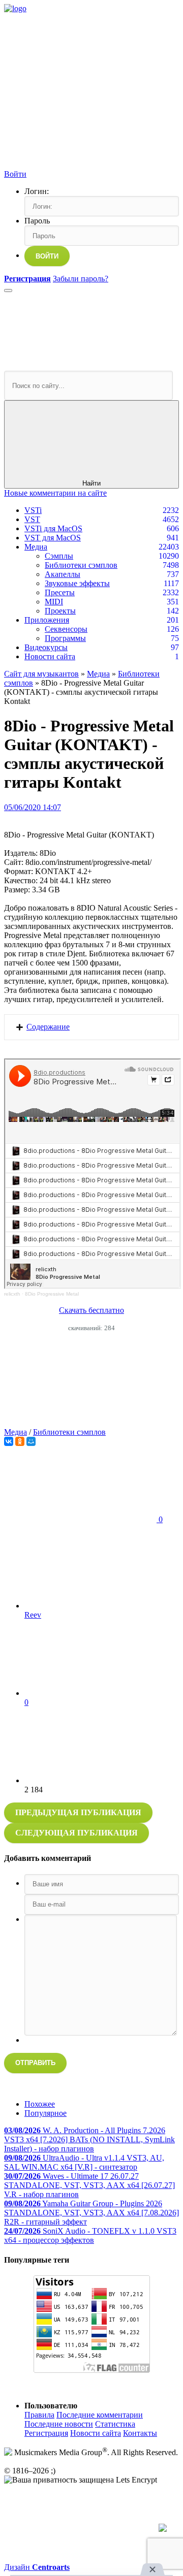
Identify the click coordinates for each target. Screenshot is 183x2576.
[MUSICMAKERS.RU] (15, 8)
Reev (33, 1615)
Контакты (140, 2433)
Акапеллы (63, 574)
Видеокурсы (46, 647)
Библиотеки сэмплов (81, 565)
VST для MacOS (53, 538)
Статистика (115, 2424)
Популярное (45, 2113)
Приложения (47, 620)
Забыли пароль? (81, 279)
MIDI (54, 602)
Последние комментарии (100, 2415)
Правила (39, 2415)
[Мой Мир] (31, 1441)
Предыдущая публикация (78, 1812)
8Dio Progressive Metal (52, 1294)
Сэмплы (59, 556)
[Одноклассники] (20, 1441)
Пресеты (60, 592)
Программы (65, 638)
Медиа (36, 547)
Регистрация (46, 2433)
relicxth (12, 1294)
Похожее (40, 2104)
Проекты (60, 611)
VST (32, 519)
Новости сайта (50, 656)
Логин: (37, 191)
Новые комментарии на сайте (55, 493)
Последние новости (59, 2424)
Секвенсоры (66, 629)
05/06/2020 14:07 (33, 807)
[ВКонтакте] (9, 1441)
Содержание (48, 1027)
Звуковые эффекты (77, 583)
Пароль (37, 221)
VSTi (33, 510)
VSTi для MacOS (53, 528)
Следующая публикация (77, 1833)
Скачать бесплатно (91, 1310)
